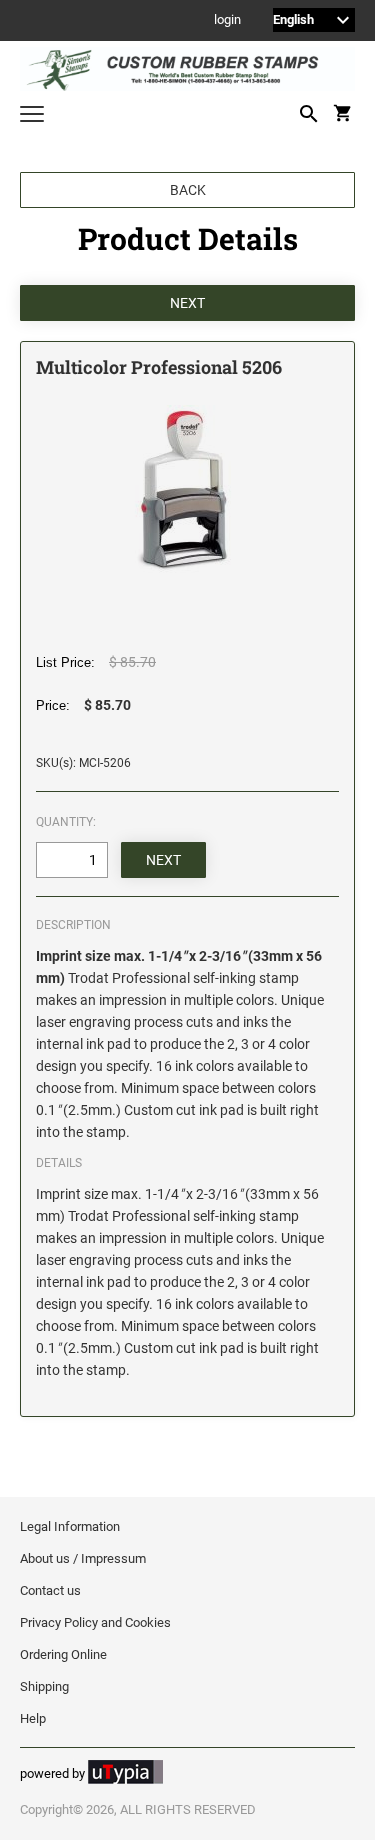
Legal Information (70, 1526)
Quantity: (66, 822)
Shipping (44, 1686)
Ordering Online (63, 1654)
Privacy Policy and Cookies (95, 1622)
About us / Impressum (83, 1558)
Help (33, 1718)
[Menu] (32, 116)
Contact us (50, 1590)
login (227, 20)
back (188, 190)
